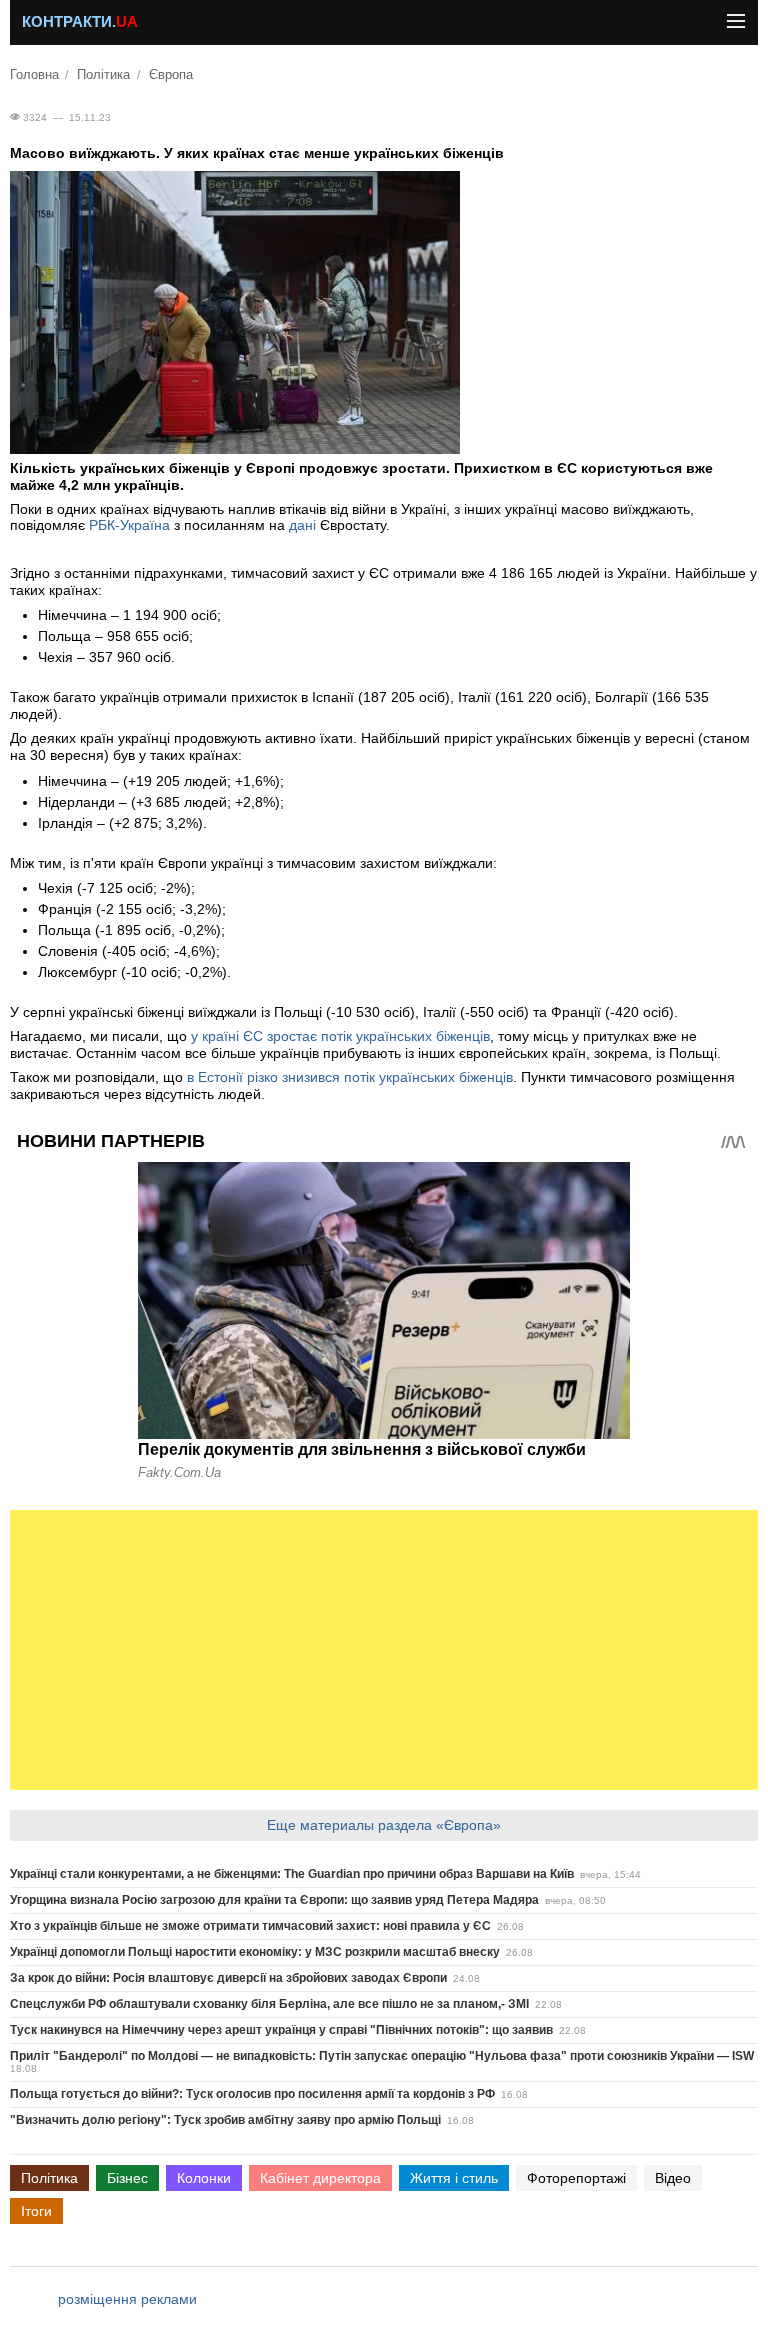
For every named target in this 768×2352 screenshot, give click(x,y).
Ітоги (36, 2211)
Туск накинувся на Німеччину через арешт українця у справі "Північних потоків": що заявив (281, 2030)
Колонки (204, 2178)
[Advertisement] (384, 1650)
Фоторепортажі (576, 2178)
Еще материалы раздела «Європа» (384, 1825)
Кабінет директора (320, 2178)
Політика (103, 75)
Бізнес (127, 2178)
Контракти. (80, 22)
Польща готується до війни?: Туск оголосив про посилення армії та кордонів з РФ (252, 2094)
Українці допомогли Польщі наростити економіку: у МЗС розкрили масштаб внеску (255, 1952)
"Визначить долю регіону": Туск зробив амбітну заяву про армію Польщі (225, 2120)
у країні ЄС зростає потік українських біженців (340, 1036)
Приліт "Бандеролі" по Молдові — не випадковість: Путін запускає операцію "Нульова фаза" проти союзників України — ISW (382, 2056)
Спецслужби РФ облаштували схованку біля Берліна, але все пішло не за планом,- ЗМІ (269, 2004)
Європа (171, 75)
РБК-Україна (129, 525)
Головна (34, 75)
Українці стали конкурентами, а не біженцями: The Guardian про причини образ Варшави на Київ (292, 1874)
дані (302, 525)
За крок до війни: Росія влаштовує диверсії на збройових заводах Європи (228, 1978)
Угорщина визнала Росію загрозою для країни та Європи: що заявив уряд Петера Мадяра (274, 1900)
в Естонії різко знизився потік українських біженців (350, 1077)
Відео (673, 2178)
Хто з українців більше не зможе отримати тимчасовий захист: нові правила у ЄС (250, 1926)
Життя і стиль (454, 2178)
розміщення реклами (127, 2299)
